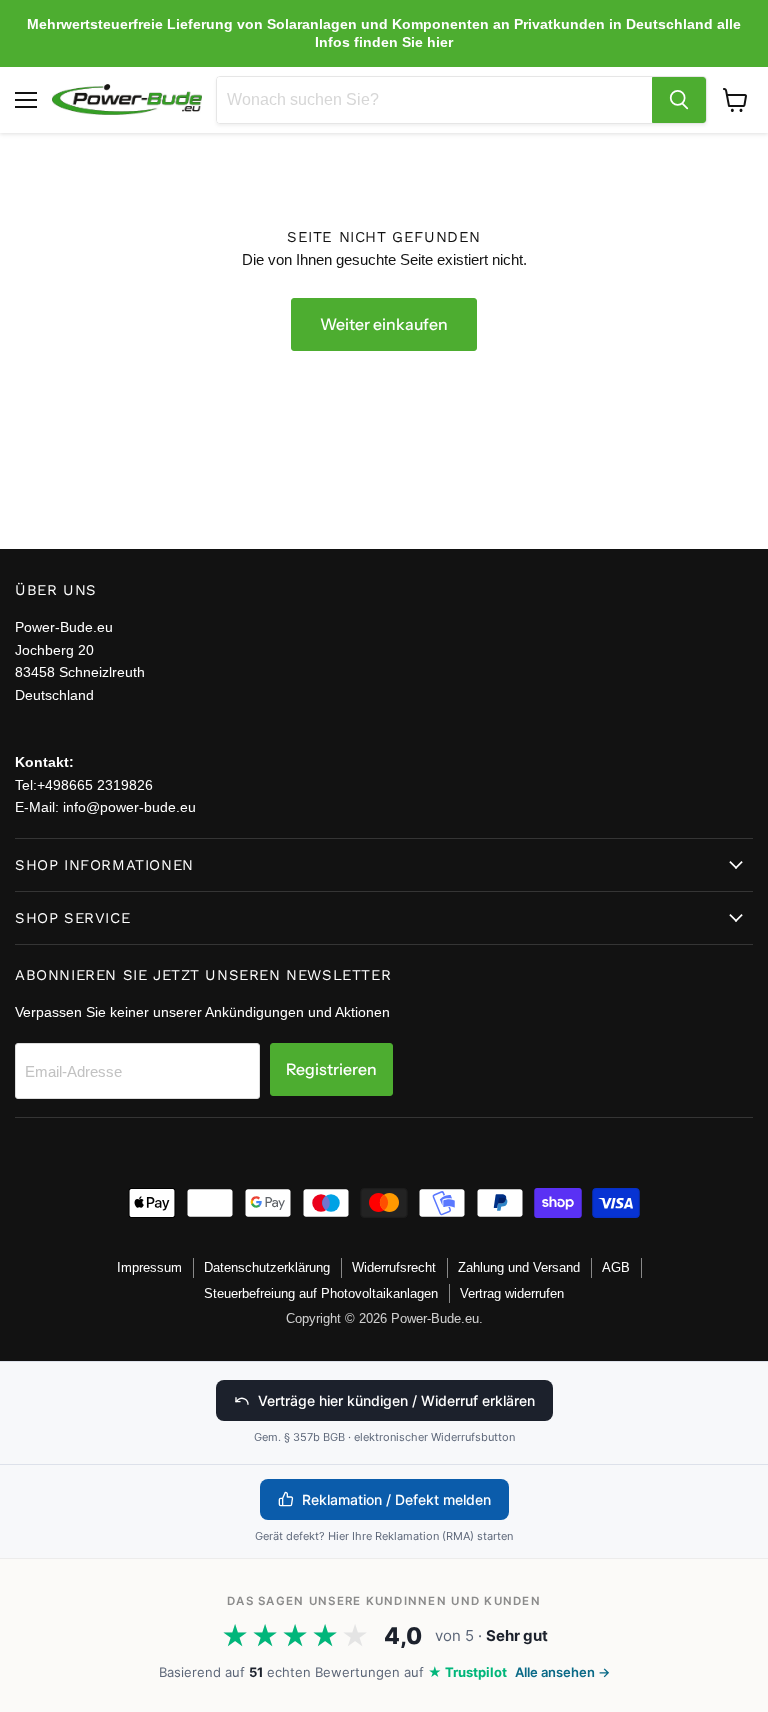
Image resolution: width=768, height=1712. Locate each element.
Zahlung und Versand (519, 1267)
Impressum (149, 1267)
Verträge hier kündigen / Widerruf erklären (396, 1400)
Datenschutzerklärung (267, 1267)
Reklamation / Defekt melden (396, 1499)
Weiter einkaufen (384, 324)
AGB (616, 1267)
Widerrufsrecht (394, 1267)
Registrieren (331, 1069)
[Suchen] (679, 100)
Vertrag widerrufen (512, 1293)
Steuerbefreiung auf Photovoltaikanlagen (321, 1293)
